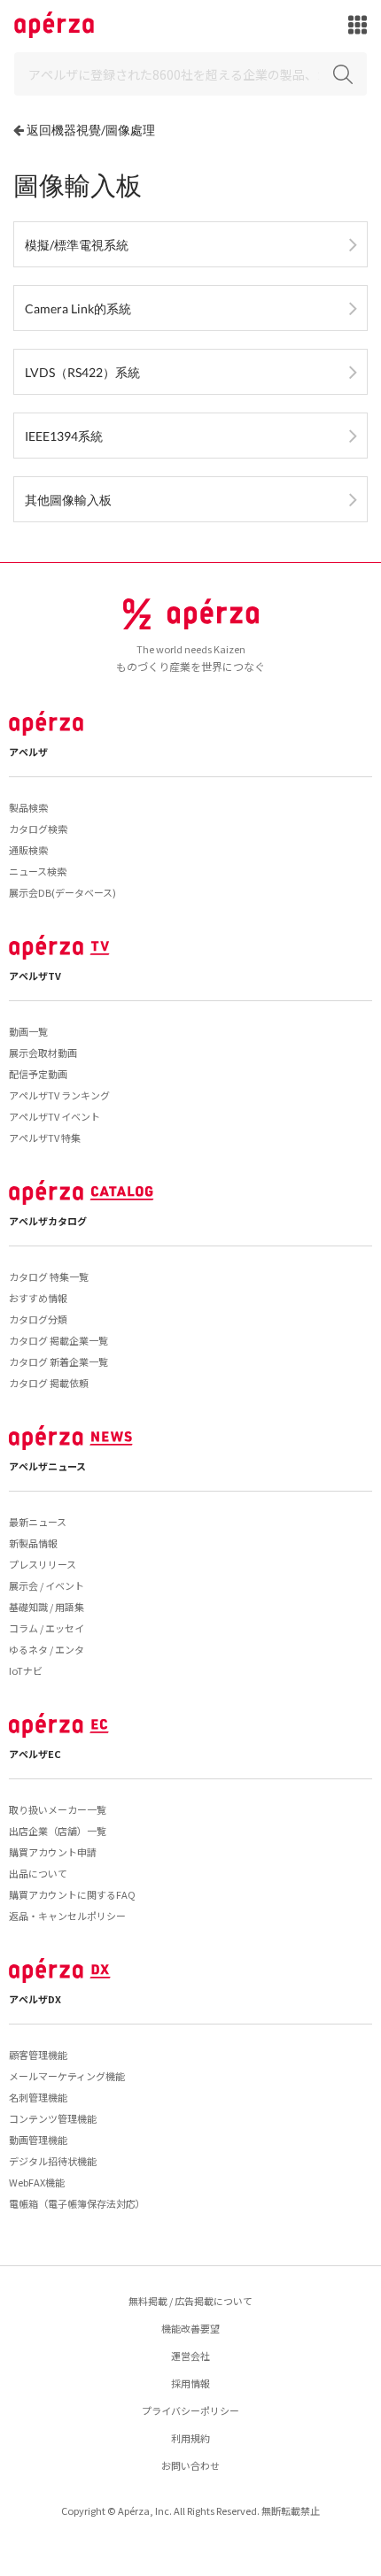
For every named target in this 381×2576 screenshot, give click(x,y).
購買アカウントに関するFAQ (72, 1894)
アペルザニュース (47, 1466)
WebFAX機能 (37, 2182)
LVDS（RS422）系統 (82, 372)
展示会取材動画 (43, 1053)
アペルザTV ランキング (59, 1095)
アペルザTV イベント (54, 1116)
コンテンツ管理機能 (53, 2118)
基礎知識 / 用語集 (47, 1607)
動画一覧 (28, 1031)
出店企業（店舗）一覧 (58, 1831)
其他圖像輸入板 (68, 500)
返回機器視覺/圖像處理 (91, 130)
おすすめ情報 (38, 1298)
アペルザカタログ (48, 1221)
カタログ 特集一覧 (49, 1276)
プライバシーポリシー (190, 2410)
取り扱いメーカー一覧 (58, 1809)
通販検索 (28, 850)
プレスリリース (43, 1564)
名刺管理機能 (38, 2097)
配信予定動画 (38, 1074)
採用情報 (190, 2383)
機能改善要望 (190, 2328)
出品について (38, 1873)
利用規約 (190, 2438)
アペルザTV (35, 976)
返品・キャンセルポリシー (67, 1916)
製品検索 (28, 807)
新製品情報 (33, 1543)
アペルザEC (35, 1754)
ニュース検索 (38, 871)
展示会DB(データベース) (62, 892)
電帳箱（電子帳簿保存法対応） (77, 2203)
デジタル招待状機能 (53, 2161)
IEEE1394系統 (64, 436)
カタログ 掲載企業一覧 (58, 1340)
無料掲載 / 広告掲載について (190, 2301)
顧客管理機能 (38, 2055)
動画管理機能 (38, 2140)
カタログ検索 (38, 829)
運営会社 (190, 2356)
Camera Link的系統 (78, 309)
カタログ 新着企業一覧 (58, 1361)
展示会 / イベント (47, 1585)
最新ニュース (38, 1522)
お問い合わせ (190, 2465)
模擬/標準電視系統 (77, 245)
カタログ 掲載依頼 (49, 1383)
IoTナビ (26, 1670)
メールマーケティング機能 (67, 2076)
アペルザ (28, 752)
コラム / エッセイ (47, 1628)
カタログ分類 (38, 1319)
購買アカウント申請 (53, 1852)
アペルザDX (35, 1999)
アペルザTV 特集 (45, 1138)
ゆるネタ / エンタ (47, 1649)
